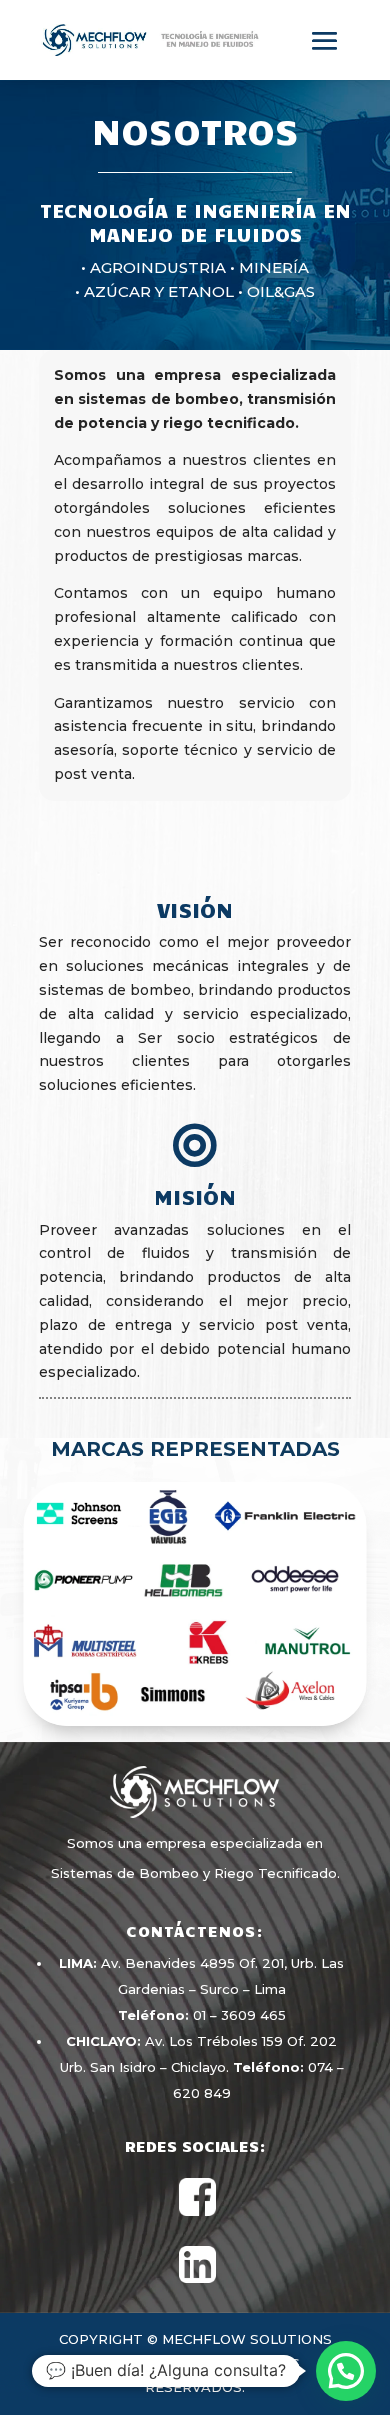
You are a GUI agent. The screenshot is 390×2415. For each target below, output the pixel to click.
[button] (346, 2371)
